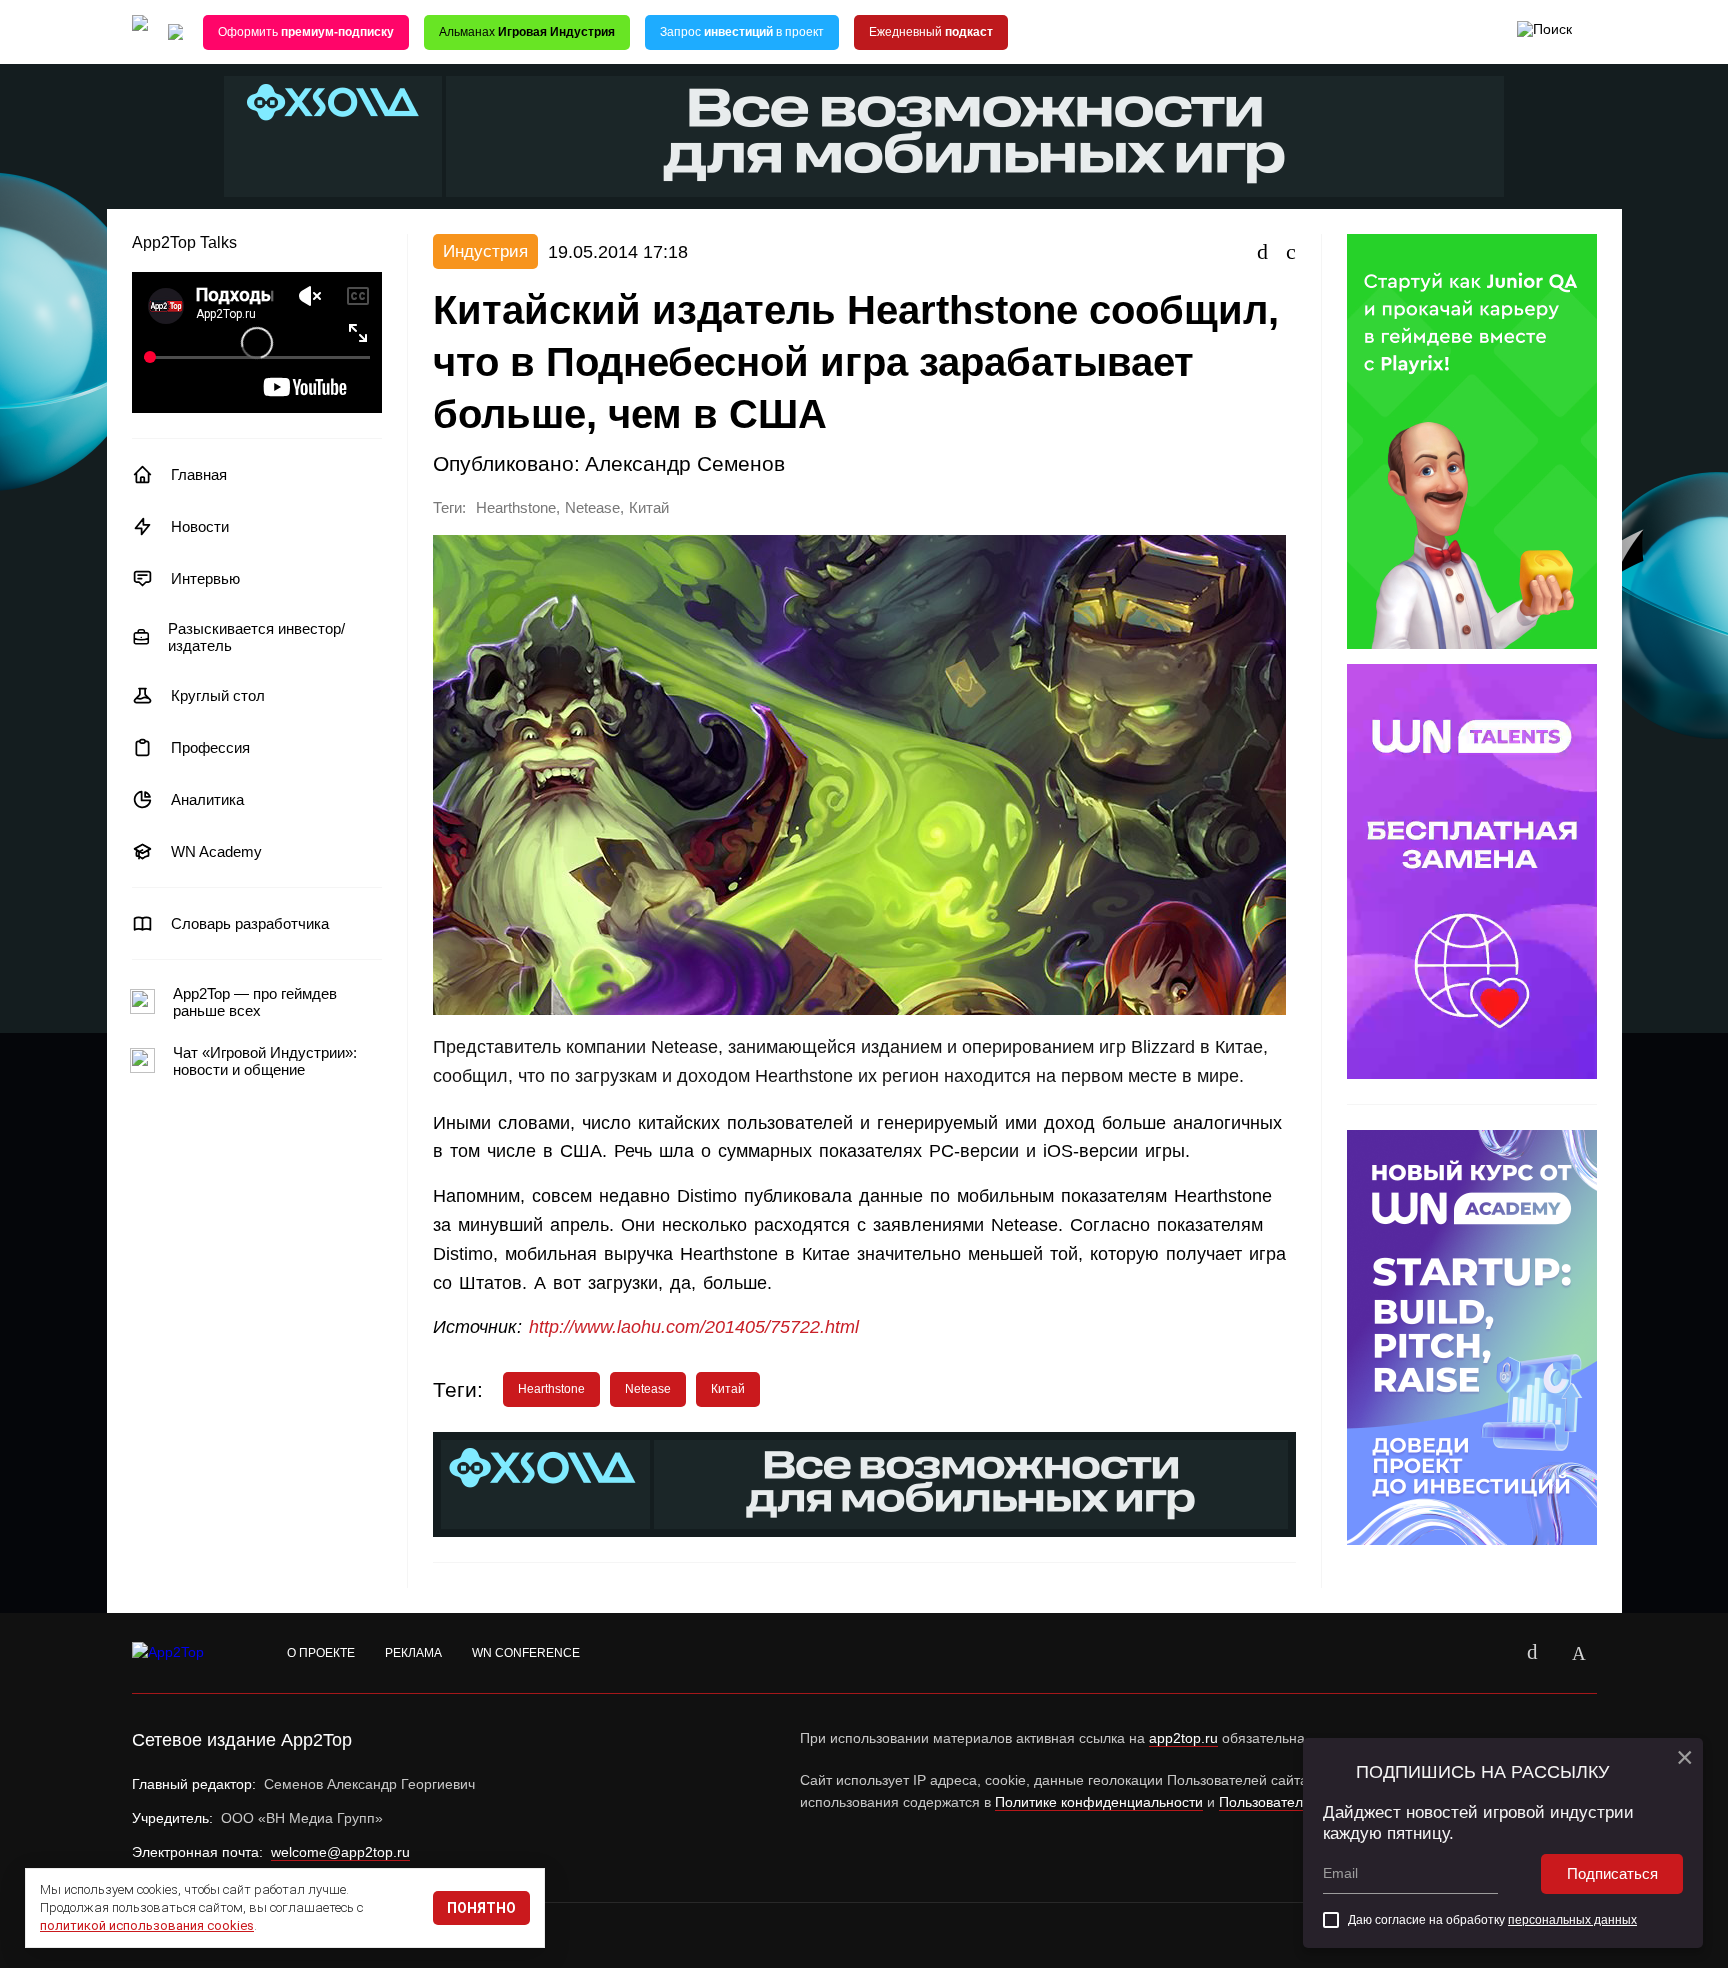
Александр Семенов (685, 463)
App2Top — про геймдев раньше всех (255, 1002)
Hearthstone (516, 508)
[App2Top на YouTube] (1487, 1653)
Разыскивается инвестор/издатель (256, 637)
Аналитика (207, 799)
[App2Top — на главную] (187, 1653)
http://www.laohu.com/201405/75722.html (694, 1327)
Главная (199, 474)
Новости (200, 526)
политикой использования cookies (147, 1925)
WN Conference (526, 1653)
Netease (592, 508)
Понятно (481, 1908)
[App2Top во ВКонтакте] (1533, 1653)
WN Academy (216, 851)
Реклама (413, 1653)
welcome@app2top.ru (340, 1852)
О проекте (321, 1653)
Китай (649, 508)
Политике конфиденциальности (1099, 1802)
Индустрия (485, 251)
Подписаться (1612, 1873)
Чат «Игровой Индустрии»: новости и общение (265, 1061)
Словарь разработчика (250, 923)
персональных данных (1572, 1920)
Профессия (210, 747)
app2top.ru (1183, 1738)
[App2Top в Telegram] (1579, 1653)
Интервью (205, 578)
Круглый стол (218, 695)
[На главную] (140, 32)
